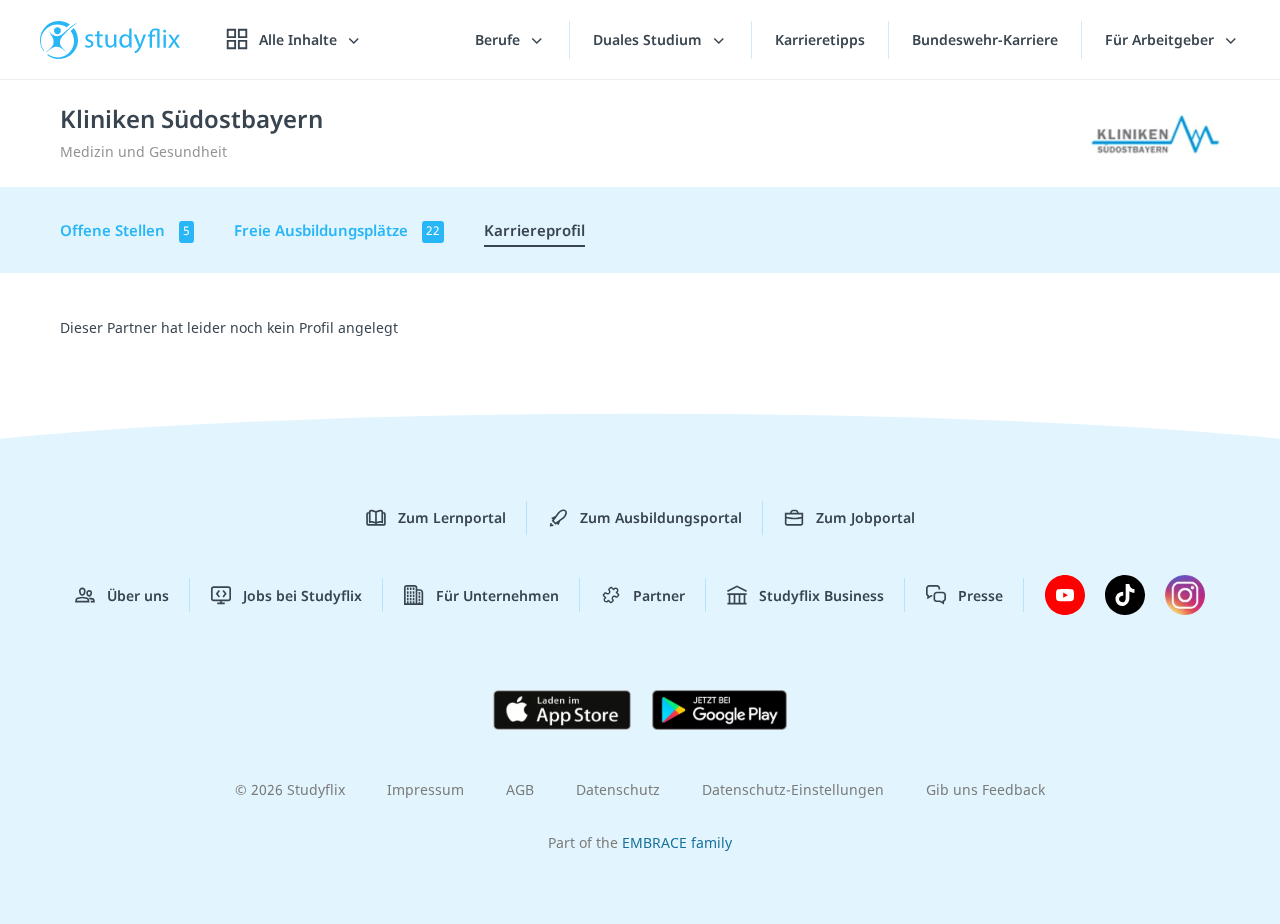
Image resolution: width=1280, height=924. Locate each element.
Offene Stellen (125, 230)
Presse (980, 595)
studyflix (133, 39)
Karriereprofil (534, 230)
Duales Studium (649, 39)
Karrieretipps (820, 39)
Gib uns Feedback (985, 789)
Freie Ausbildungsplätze (337, 230)
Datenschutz (618, 789)
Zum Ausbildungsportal (661, 517)
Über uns (138, 595)
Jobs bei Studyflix (302, 595)
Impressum (425, 789)
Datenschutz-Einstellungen (793, 789)
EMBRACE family (677, 842)
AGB (520, 789)
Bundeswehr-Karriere (985, 39)
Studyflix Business (821, 595)
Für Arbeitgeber (1161, 39)
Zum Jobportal (865, 517)
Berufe (499, 39)
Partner (659, 595)
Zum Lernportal (452, 517)
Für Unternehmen (497, 595)
